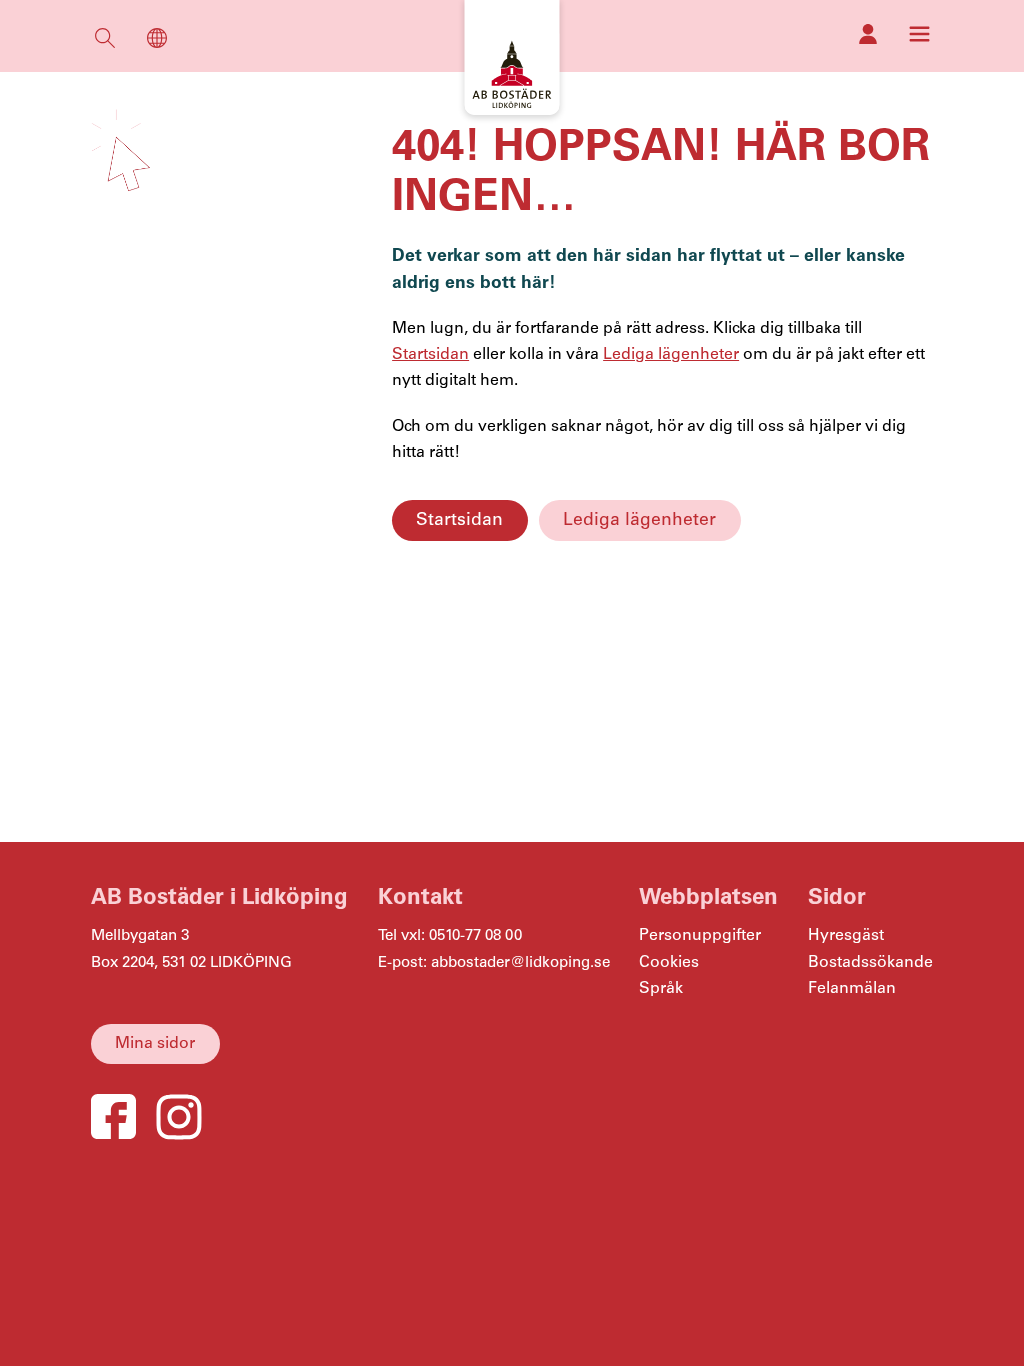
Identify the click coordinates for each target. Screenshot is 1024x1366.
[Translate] (157, 42)
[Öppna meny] (919, 34)
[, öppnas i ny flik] (868, 34)
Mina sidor (155, 1043)
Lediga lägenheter (639, 520)
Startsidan (459, 520)
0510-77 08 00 (475, 936)
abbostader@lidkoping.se (520, 963)
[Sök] (105, 42)
